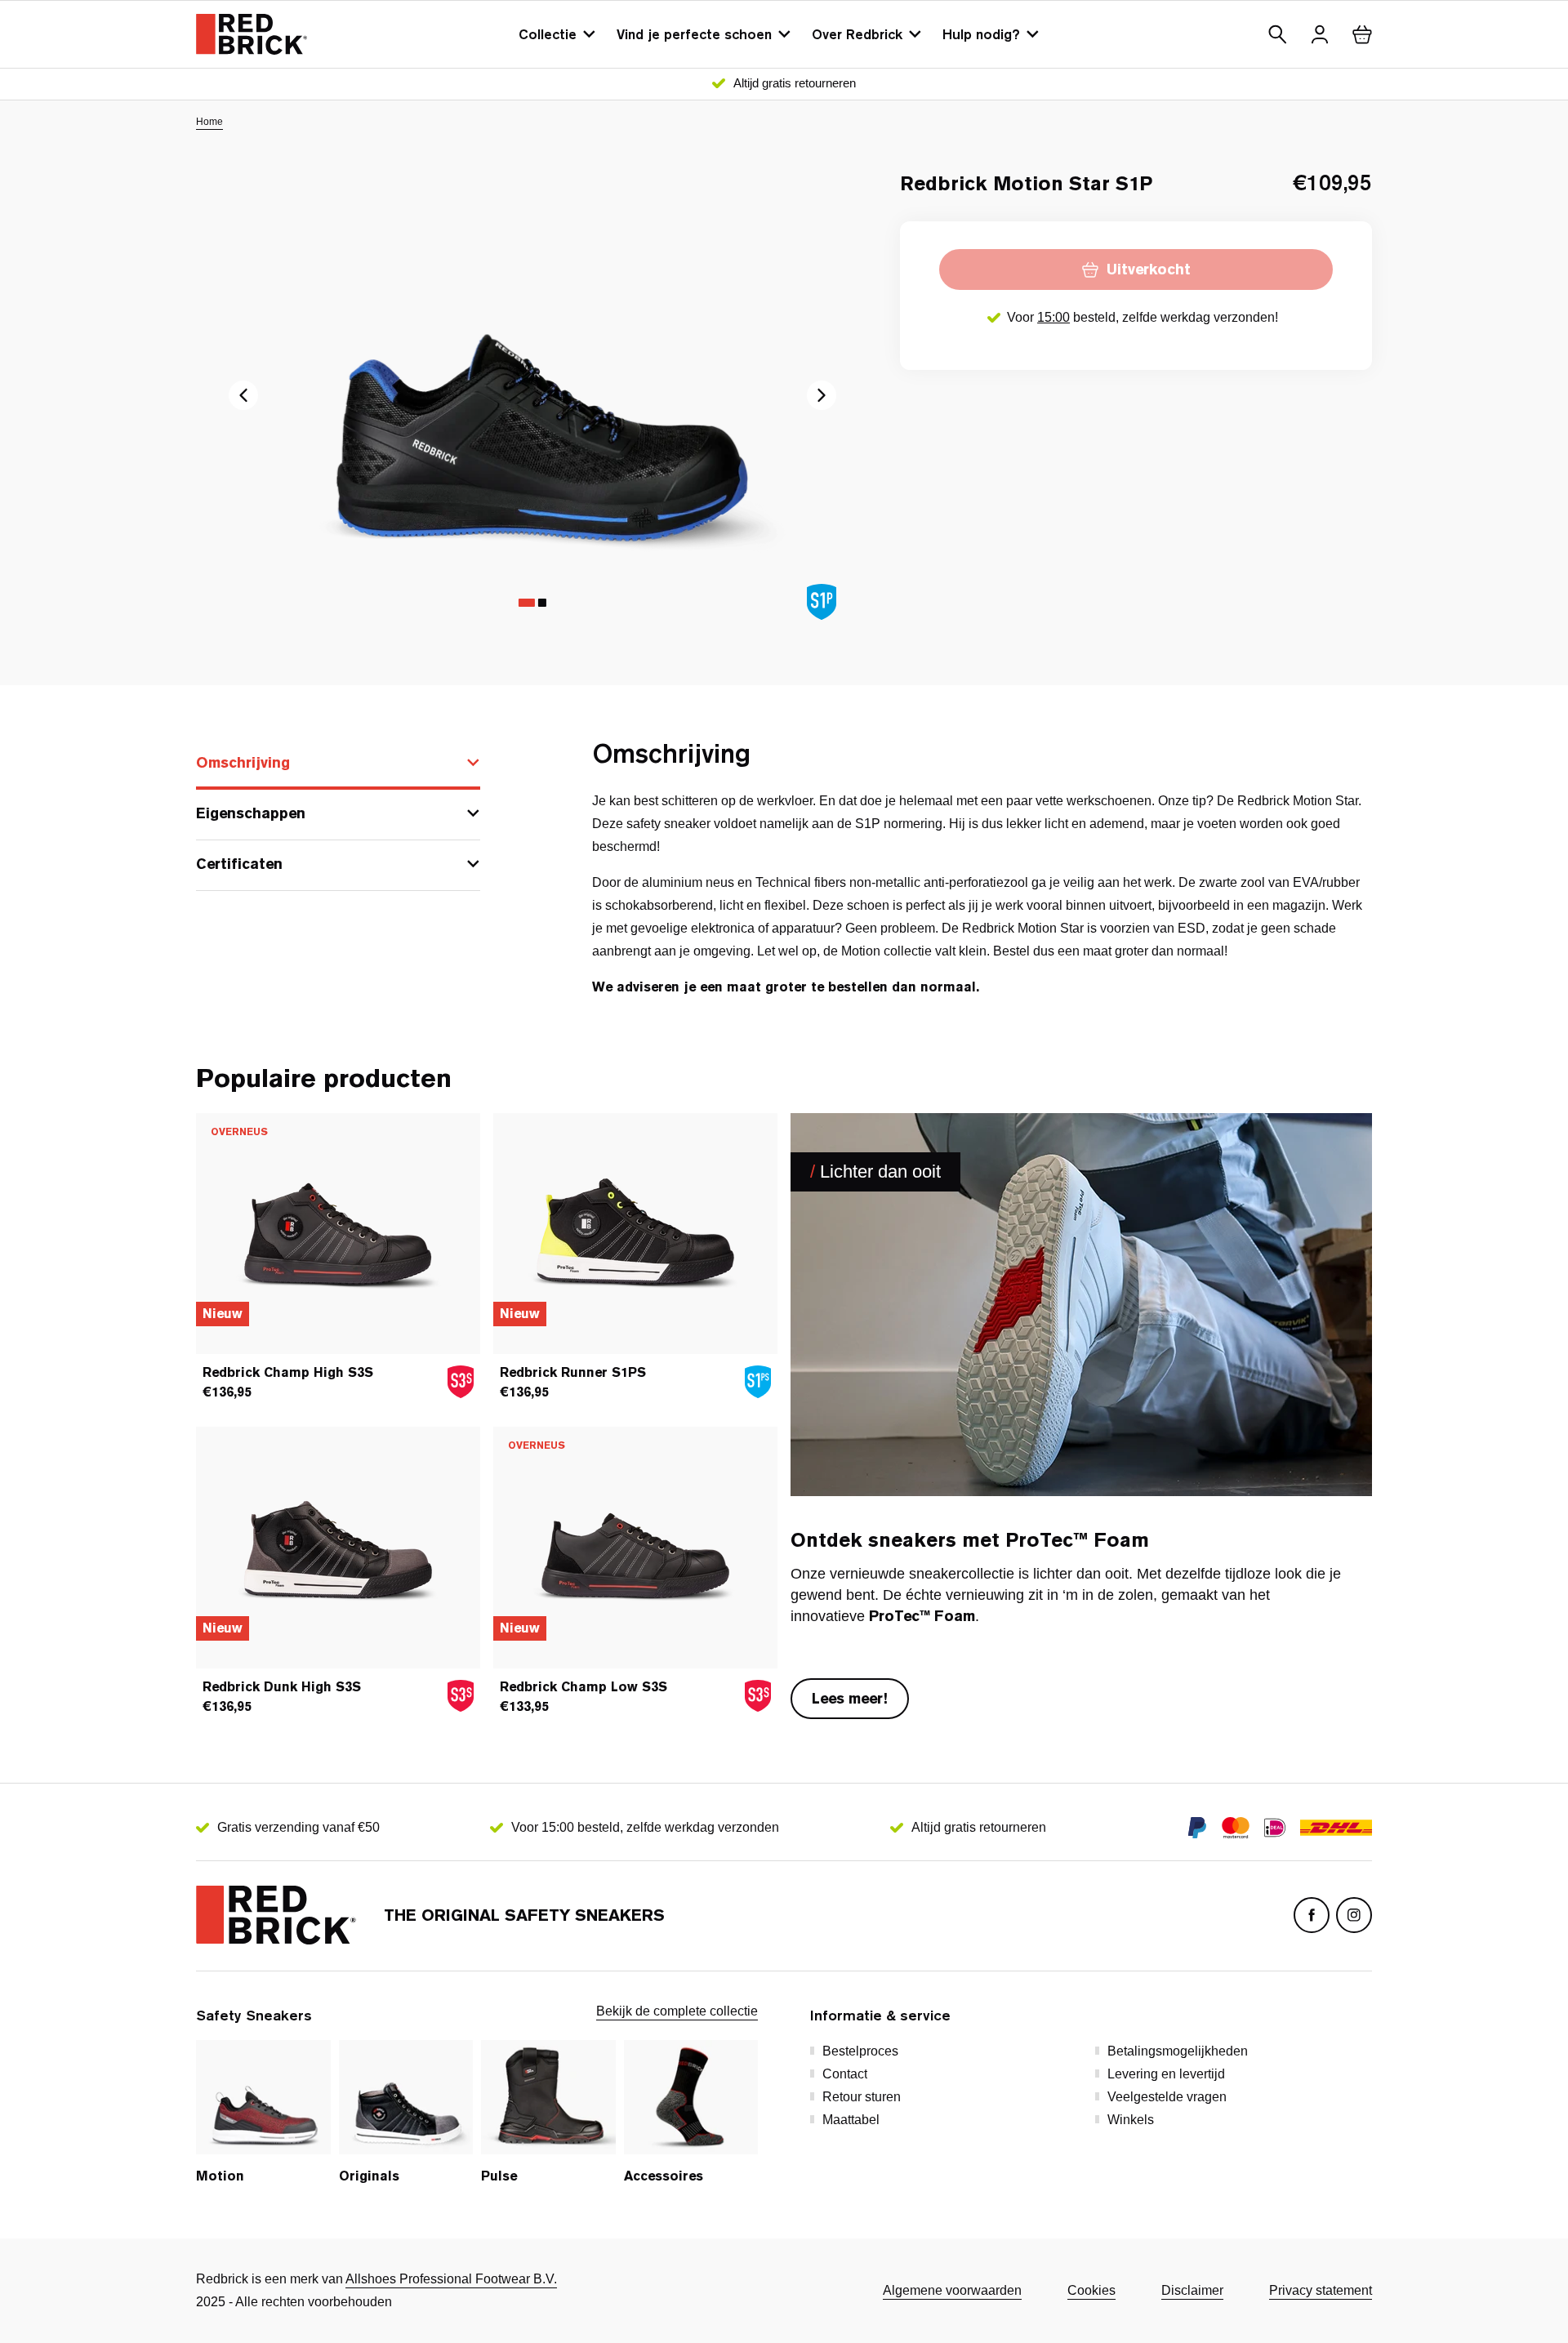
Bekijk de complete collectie (677, 2011)
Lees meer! (850, 1698)
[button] (1277, 34)
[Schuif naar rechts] (243, 395)
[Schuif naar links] (822, 395)
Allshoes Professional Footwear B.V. (451, 2279)
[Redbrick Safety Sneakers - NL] (252, 34)
